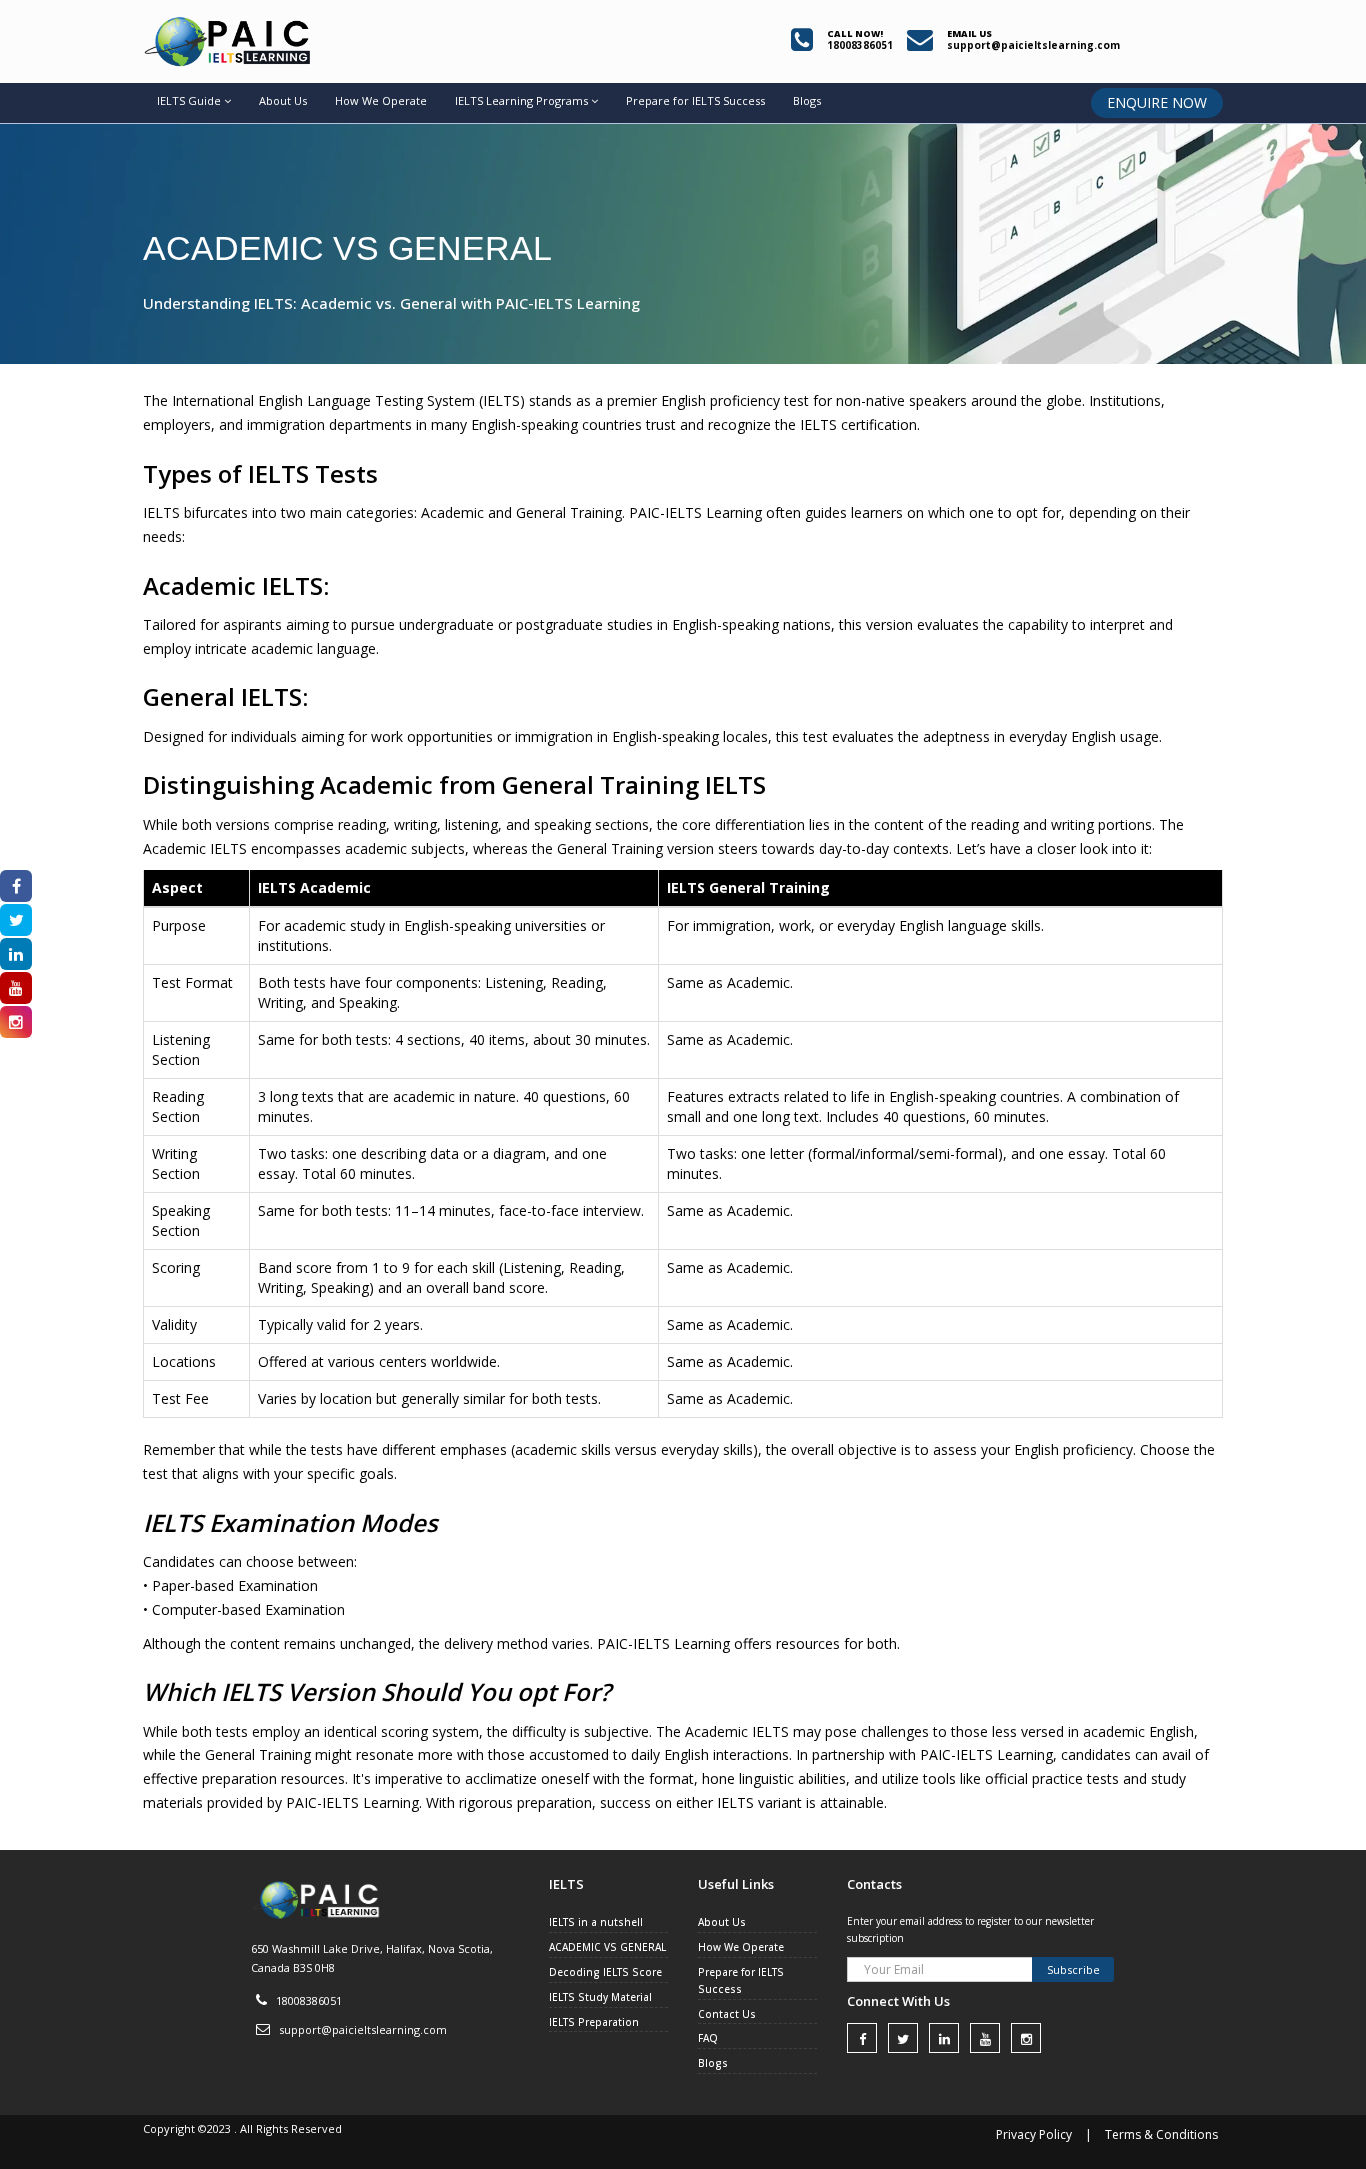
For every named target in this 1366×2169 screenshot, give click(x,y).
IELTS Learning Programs (521, 100)
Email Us (969, 33)
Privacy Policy (1034, 2134)
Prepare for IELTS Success (695, 100)
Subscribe (1073, 1969)
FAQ (708, 2038)
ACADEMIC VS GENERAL (607, 1947)
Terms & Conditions (1161, 2134)
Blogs (807, 100)
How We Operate (381, 100)
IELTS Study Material (600, 1997)
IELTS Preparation (594, 2022)
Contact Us (727, 2014)
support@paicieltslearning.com (363, 2029)
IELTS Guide (189, 100)
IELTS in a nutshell (596, 1922)
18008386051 (309, 2000)
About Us (283, 100)
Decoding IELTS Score (605, 1972)
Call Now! (855, 33)
